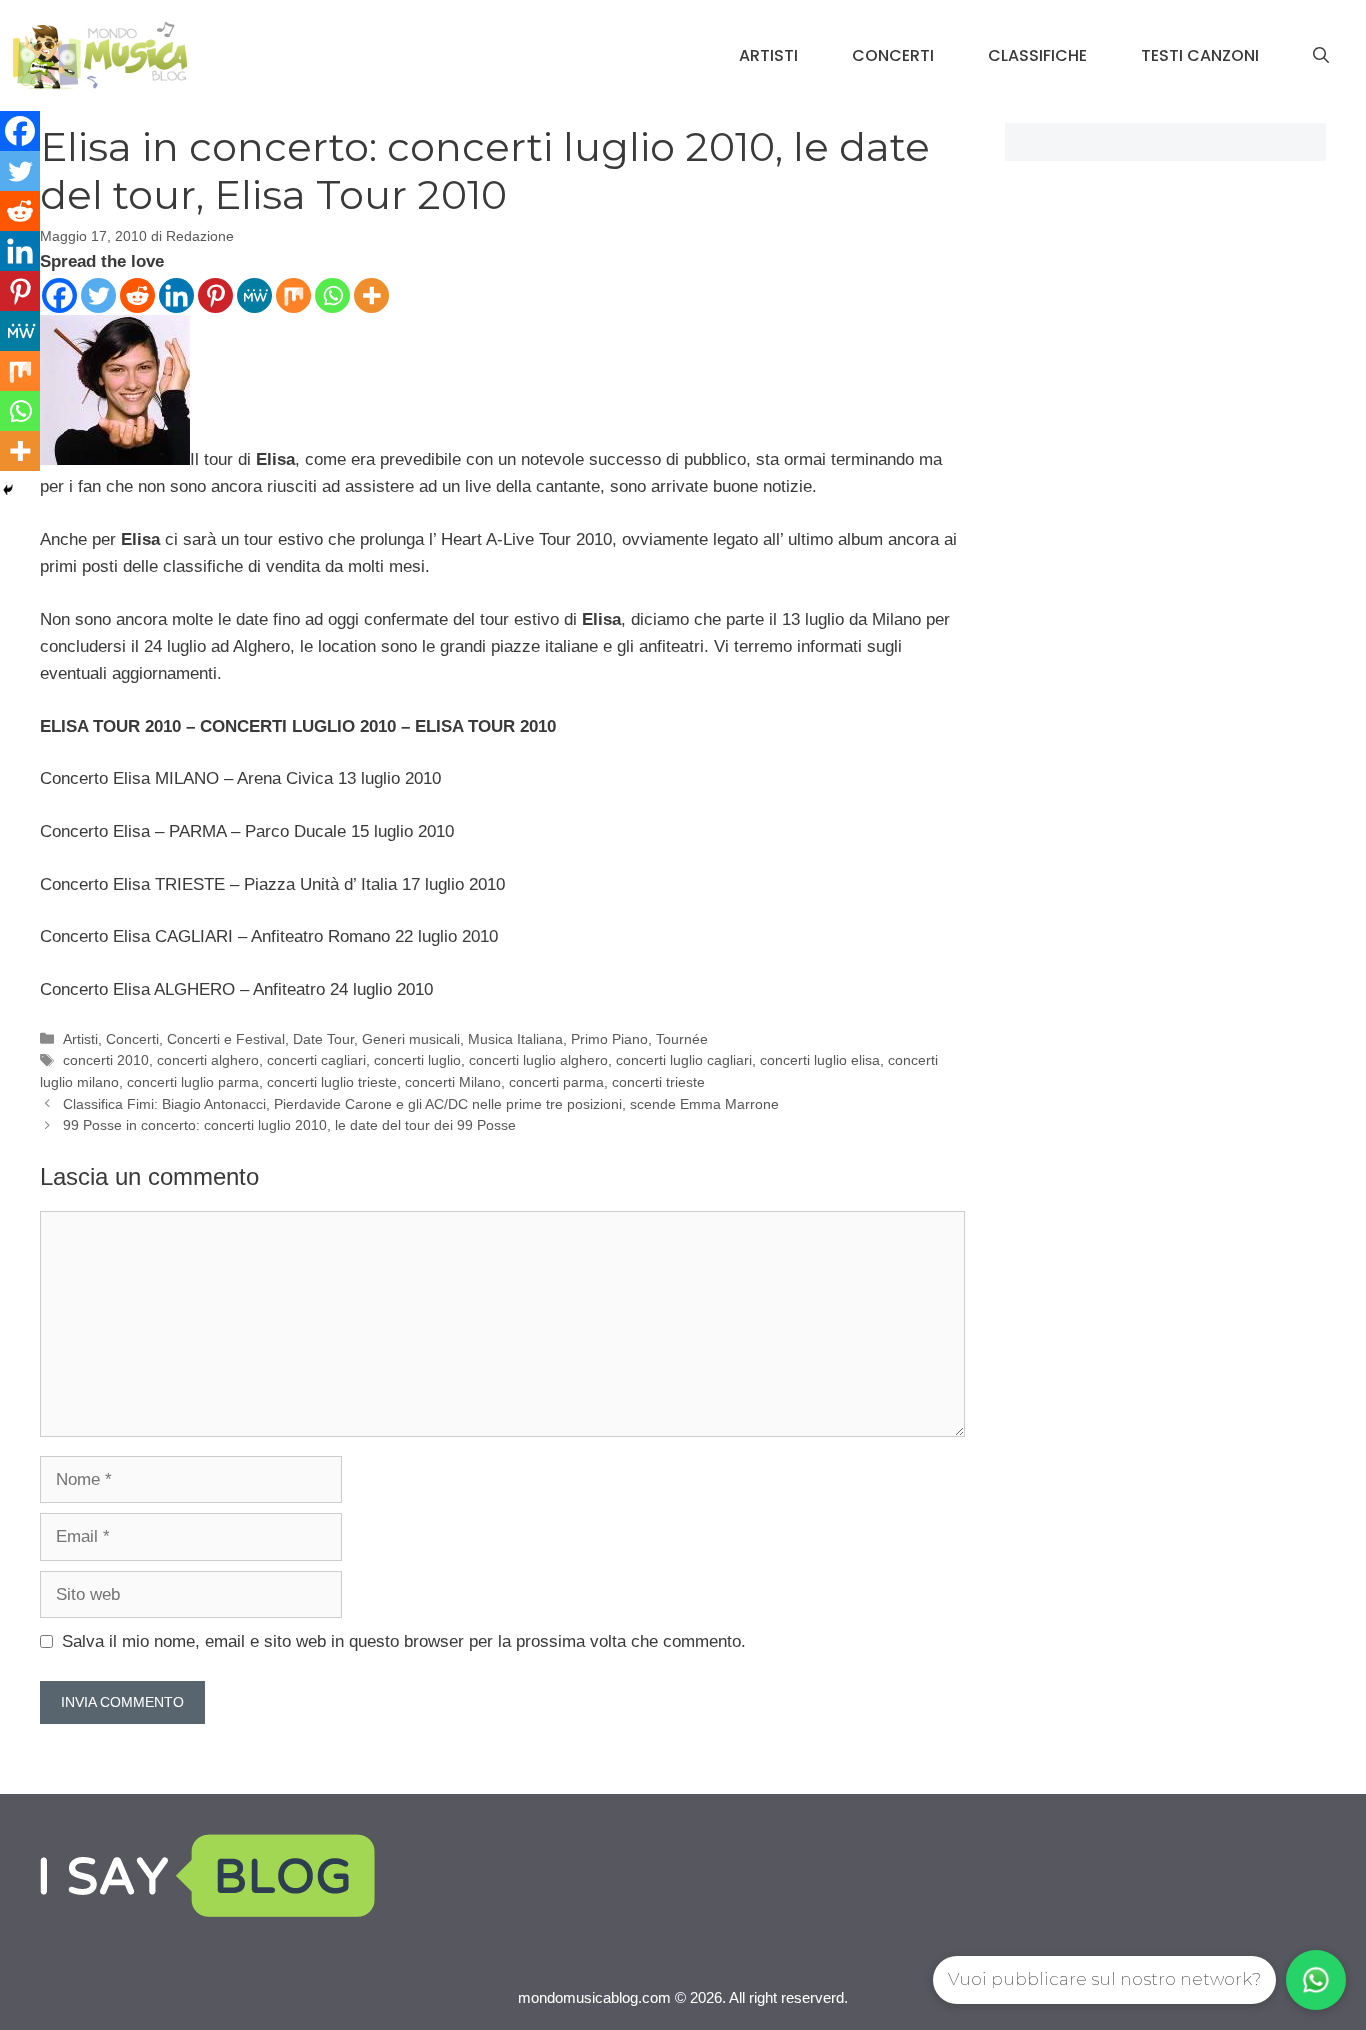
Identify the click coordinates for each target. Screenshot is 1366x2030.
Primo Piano (609, 1039)
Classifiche (1037, 55)
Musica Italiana (515, 1039)
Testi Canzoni (1200, 55)
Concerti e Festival (226, 1039)
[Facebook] (59, 295)
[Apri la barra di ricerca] (1321, 56)
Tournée (682, 1039)
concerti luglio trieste (332, 1082)
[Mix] (293, 295)
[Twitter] (98, 295)
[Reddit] (137, 295)
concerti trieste (658, 1082)
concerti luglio (417, 1060)
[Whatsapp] (332, 295)
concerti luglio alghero (538, 1060)
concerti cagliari (316, 1060)
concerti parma (556, 1082)
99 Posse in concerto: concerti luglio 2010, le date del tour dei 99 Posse (289, 1125)
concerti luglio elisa (820, 1060)
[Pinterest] (215, 295)
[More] (371, 295)
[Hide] (8, 490)
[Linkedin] (176, 295)
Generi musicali (411, 1039)
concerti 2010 (106, 1060)
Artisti (768, 55)
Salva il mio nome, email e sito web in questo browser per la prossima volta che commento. (404, 1641)
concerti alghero (208, 1060)
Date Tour (323, 1039)
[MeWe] (254, 295)
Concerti (893, 55)
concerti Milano (453, 1082)
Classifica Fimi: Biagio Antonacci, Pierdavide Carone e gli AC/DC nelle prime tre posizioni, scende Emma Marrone (421, 1104)
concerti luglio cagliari (684, 1060)
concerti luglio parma (193, 1082)
